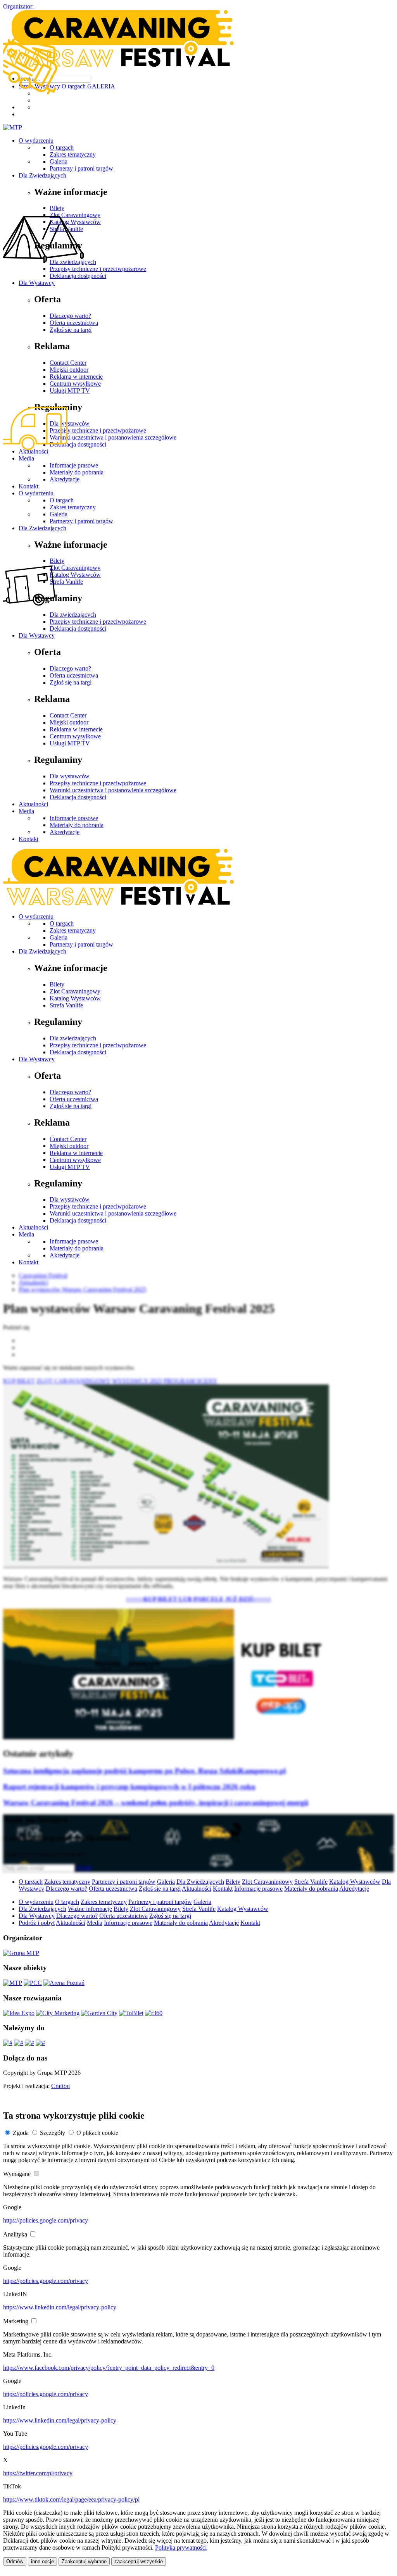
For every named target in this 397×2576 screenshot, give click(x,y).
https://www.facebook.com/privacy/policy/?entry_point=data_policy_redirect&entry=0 (109, 2368)
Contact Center (68, 1139)
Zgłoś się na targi (71, 1106)
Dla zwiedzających (73, 1038)
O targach (62, 923)
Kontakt (28, 839)
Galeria (59, 937)
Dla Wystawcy (37, 1059)
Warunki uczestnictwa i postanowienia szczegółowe (113, 790)
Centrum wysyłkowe (75, 1160)
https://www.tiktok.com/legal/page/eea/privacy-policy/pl (71, 2499)
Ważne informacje (90, 1909)
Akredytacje (65, 832)
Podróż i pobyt (37, 1923)
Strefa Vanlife (66, 1005)
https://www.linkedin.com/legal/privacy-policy (60, 2307)
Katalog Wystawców (75, 998)
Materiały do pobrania (77, 825)
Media (26, 811)
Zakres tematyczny (73, 930)
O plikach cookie (97, 2133)
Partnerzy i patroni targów (81, 944)
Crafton (60, 2086)
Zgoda (21, 2133)
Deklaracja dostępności (78, 797)
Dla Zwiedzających (42, 951)
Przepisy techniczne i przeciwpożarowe (98, 783)
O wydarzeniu (36, 916)
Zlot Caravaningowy (75, 991)
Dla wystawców (70, 776)
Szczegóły (53, 2133)
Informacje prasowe (74, 818)
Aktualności (33, 804)
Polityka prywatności (181, 2548)
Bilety (57, 984)
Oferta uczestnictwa (74, 1099)
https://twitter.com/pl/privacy (38, 2473)
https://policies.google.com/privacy (46, 2220)
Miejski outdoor (69, 1146)
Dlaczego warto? (70, 1092)
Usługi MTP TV (70, 1167)
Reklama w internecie (76, 1153)
